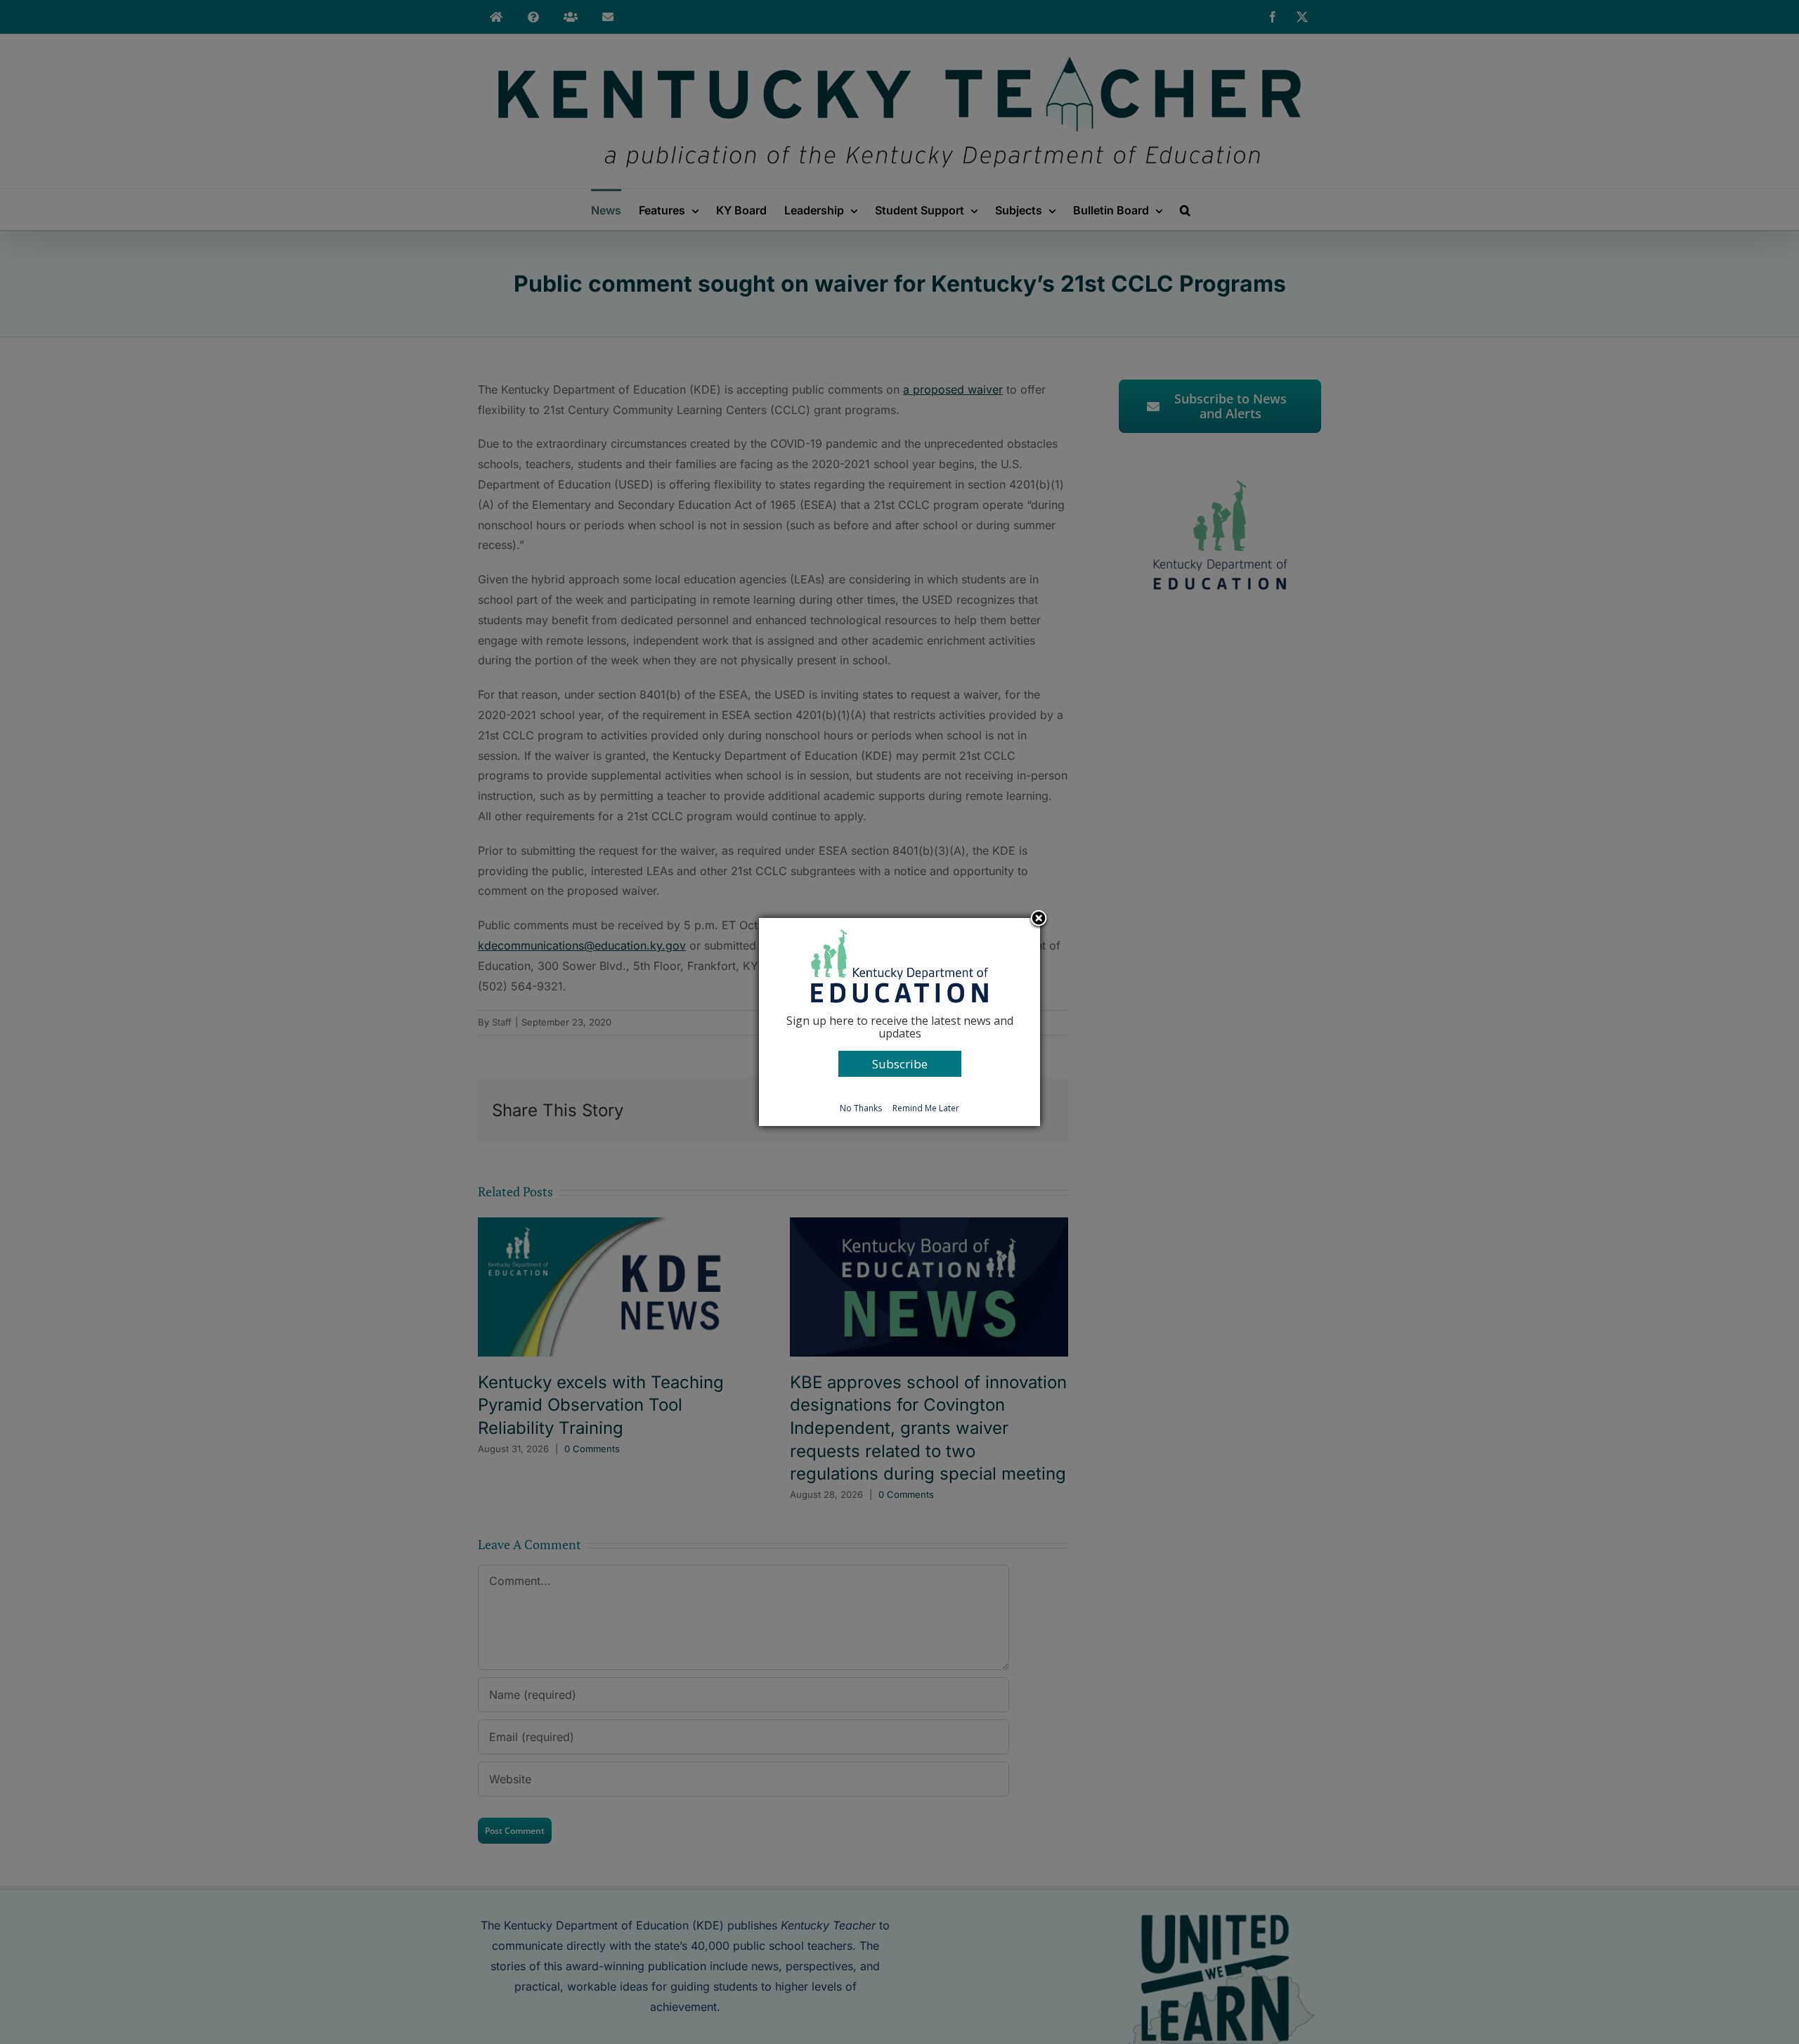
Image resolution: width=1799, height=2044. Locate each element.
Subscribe (900, 1064)
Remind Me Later (926, 1108)
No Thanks (861, 1108)
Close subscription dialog (1039, 919)
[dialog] (899, 1022)
